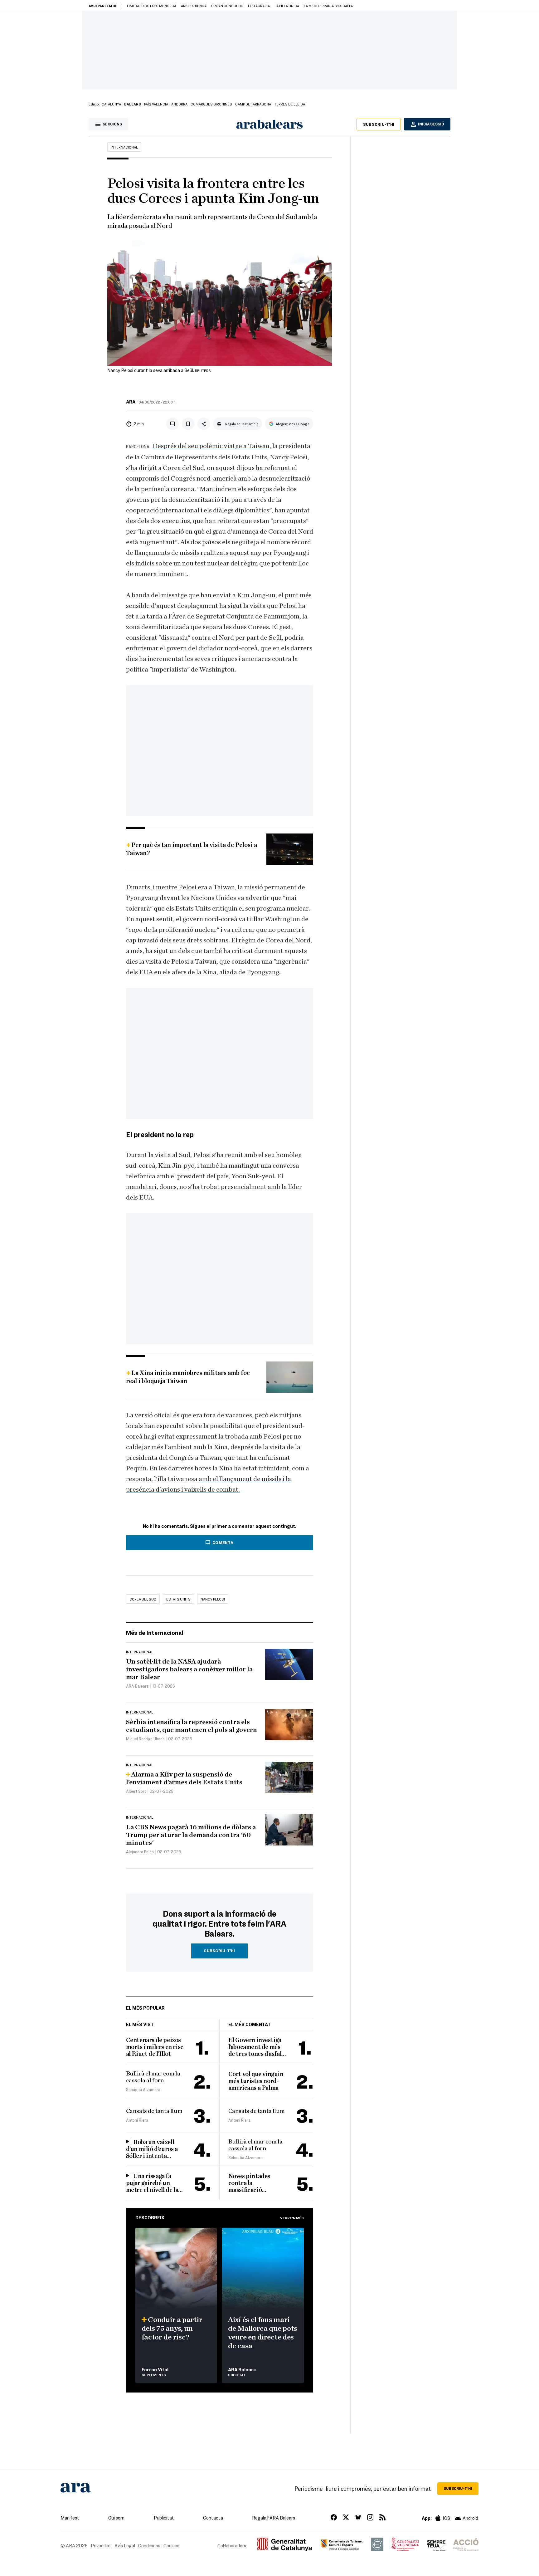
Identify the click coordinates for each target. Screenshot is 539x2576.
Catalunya (111, 104)
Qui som (116, 2518)
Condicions (149, 2545)
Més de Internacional (155, 1633)
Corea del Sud (143, 1599)
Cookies (171, 2545)
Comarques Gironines (211, 104)
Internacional (124, 147)
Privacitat (101, 2545)
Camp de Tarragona (253, 104)
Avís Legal (125, 2545)
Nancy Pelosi (213, 1599)
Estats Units (178, 1599)
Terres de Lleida (290, 104)
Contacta (213, 2518)
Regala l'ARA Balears (274, 2518)
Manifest (70, 2518)
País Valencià (156, 104)
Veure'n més (292, 2218)
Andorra (179, 104)
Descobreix (150, 2217)
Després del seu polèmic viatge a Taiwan (211, 446)
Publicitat (164, 2518)
